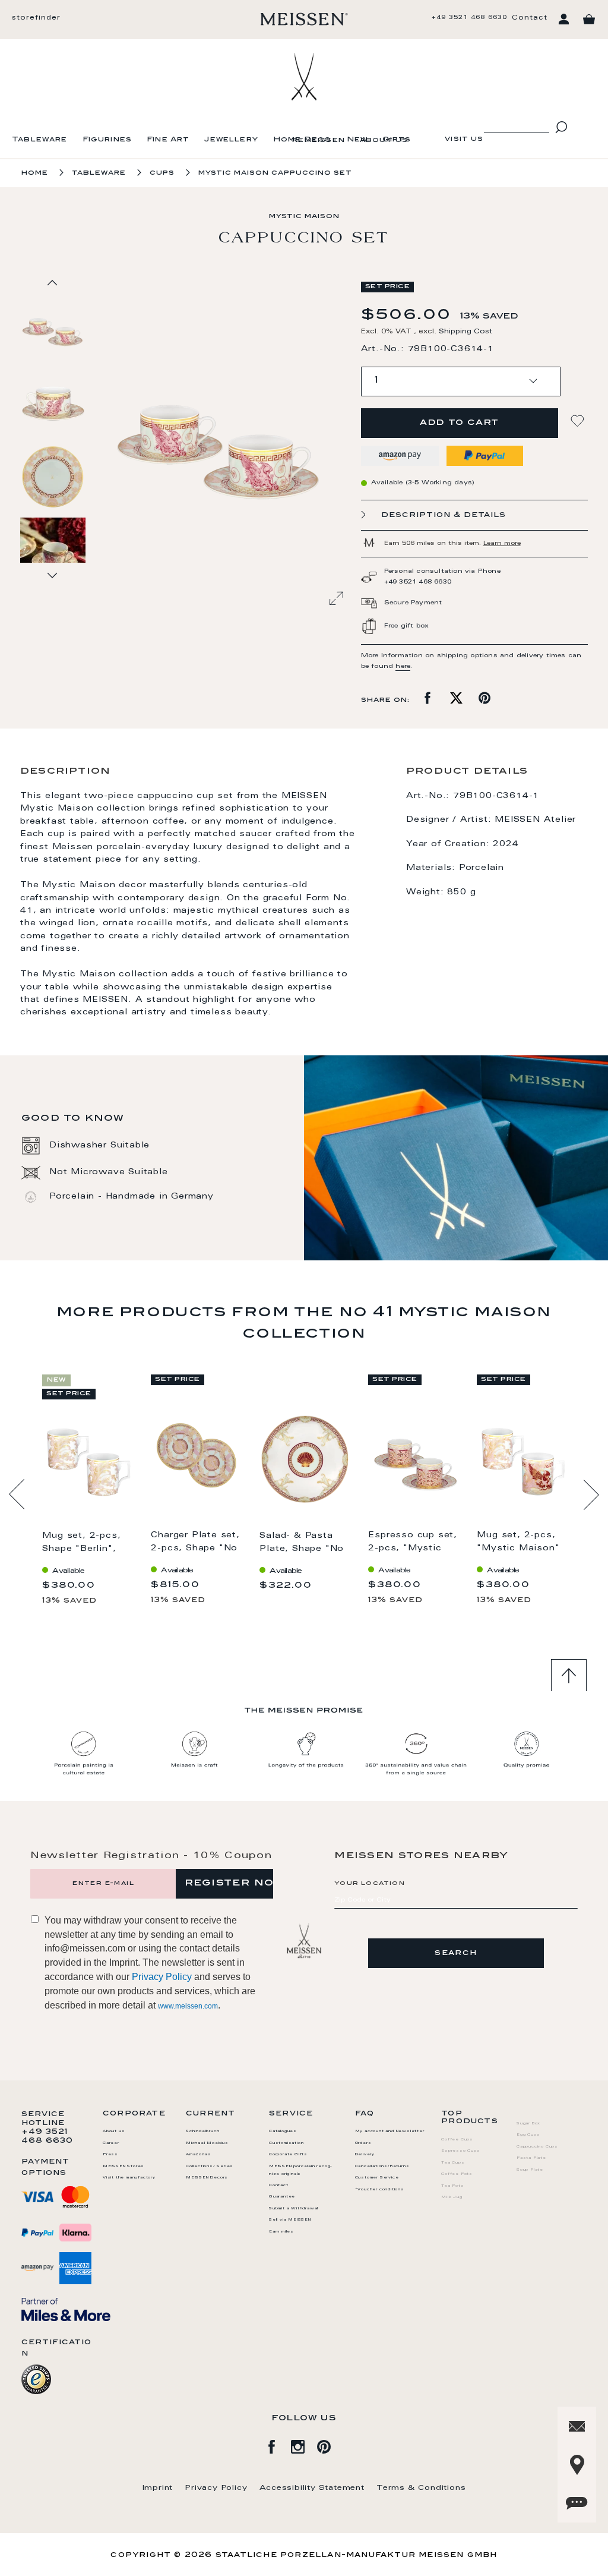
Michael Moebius (207, 2143)
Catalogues (283, 2132)
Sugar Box (528, 2124)
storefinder (36, 18)
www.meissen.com (188, 2006)
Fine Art (168, 140)
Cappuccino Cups (537, 2147)
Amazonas (198, 2155)
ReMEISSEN (319, 141)
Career (111, 2143)
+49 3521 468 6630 (469, 18)
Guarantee (282, 2197)
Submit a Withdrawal (294, 2209)
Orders (363, 2143)
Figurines (107, 140)
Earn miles (281, 2232)
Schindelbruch (202, 2132)
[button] (53, 402)
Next (591, 1494)
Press (110, 2155)
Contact (530, 18)
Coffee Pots (457, 2174)
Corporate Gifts (288, 2155)
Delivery (365, 2155)
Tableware (40, 140)
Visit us (464, 139)
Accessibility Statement (312, 2488)
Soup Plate (530, 2170)
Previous (17, 1494)
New (357, 140)
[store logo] (304, 19)
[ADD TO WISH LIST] (579, 421)
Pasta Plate (531, 2158)
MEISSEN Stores (123, 2167)
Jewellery (231, 140)
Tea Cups (453, 2163)
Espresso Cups (460, 2151)
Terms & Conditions (421, 2488)
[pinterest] (330, 2445)
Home (35, 173)
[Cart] (589, 20)
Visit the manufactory (129, 2178)
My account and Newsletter (390, 2132)
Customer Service (377, 2178)
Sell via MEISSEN (290, 2220)
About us (384, 141)
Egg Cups (528, 2135)
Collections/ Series (210, 2167)
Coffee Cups (457, 2140)
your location (370, 1884)
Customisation (286, 2143)
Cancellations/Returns (382, 2167)
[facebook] (278, 2445)
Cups (162, 173)
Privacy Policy (162, 1977)
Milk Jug (452, 2197)
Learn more (502, 544)
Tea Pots (452, 2186)
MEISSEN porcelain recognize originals (300, 2170)
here (403, 667)
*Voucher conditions (380, 2190)
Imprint (158, 2488)
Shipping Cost (465, 332)
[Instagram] (304, 2445)
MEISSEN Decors (207, 2178)
